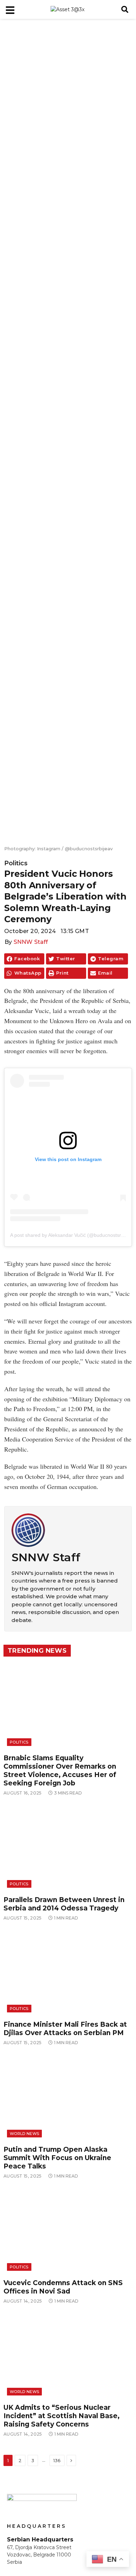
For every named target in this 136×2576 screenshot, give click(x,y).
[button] (125, 9)
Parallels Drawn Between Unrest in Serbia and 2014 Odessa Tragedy (64, 1904)
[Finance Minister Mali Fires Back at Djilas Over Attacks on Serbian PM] (68, 1973)
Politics (16, 863)
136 (57, 2460)
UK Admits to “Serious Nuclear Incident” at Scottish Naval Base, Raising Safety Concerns (62, 2416)
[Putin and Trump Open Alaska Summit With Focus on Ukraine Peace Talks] (68, 2098)
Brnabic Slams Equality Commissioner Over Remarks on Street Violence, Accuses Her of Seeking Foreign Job (60, 1771)
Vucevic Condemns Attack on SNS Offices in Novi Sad (63, 2287)
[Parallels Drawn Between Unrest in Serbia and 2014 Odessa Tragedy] (68, 1848)
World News (24, 2134)
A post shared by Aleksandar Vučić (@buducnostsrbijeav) (73, 1235)
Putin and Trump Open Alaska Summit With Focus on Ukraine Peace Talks (57, 2158)
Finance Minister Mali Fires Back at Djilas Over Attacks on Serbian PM (65, 2029)
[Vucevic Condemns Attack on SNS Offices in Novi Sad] (68, 2231)
